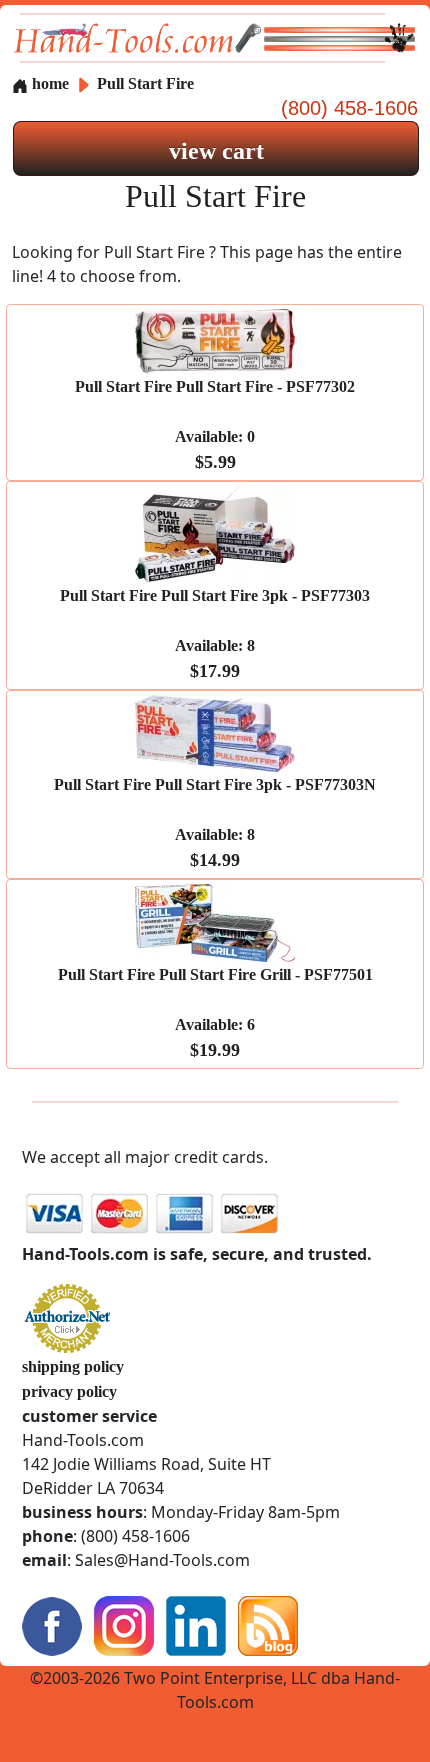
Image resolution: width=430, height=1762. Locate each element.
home (48, 83)
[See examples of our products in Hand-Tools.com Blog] (268, 1623)
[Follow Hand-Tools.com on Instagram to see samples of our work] (124, 1623)
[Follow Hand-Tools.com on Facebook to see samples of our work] (52, 1623)
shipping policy (73, 1366)
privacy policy (69, 1391)
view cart (216, 151)
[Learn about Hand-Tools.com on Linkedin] (196, 1623)
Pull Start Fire (145, 83)
